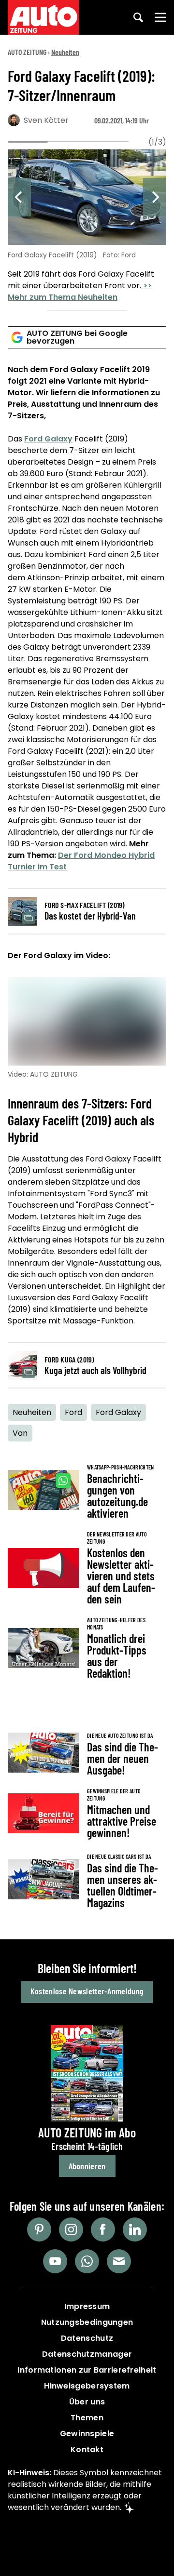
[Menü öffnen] (160, 17)
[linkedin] (135, 2229)
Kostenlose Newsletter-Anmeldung (87, 1991)
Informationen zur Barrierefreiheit (87, 2370)
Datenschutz (87, 2338)
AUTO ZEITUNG (27, 52)
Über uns (87, 2402)
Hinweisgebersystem (87, 2386)
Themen (87, 2418)
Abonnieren (87, 2166)
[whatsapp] (87, 2261)
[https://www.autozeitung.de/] (43, 17)
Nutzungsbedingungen (87, 2322)
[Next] (155, 197)
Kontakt (87, 2449)
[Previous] (19, 197)
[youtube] (55, 2261)
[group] (87, 227)
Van (20, 1433)
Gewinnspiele (87, 2434)
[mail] (119, 2261)
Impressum (87, 2306)
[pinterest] (39, 2229)
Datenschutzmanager (87, 2354)
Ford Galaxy (48, 439)
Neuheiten (65, 52)
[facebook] (103, 2229)
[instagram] (71, 2229)
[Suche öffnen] (138, 17)
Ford (73, 1412)
